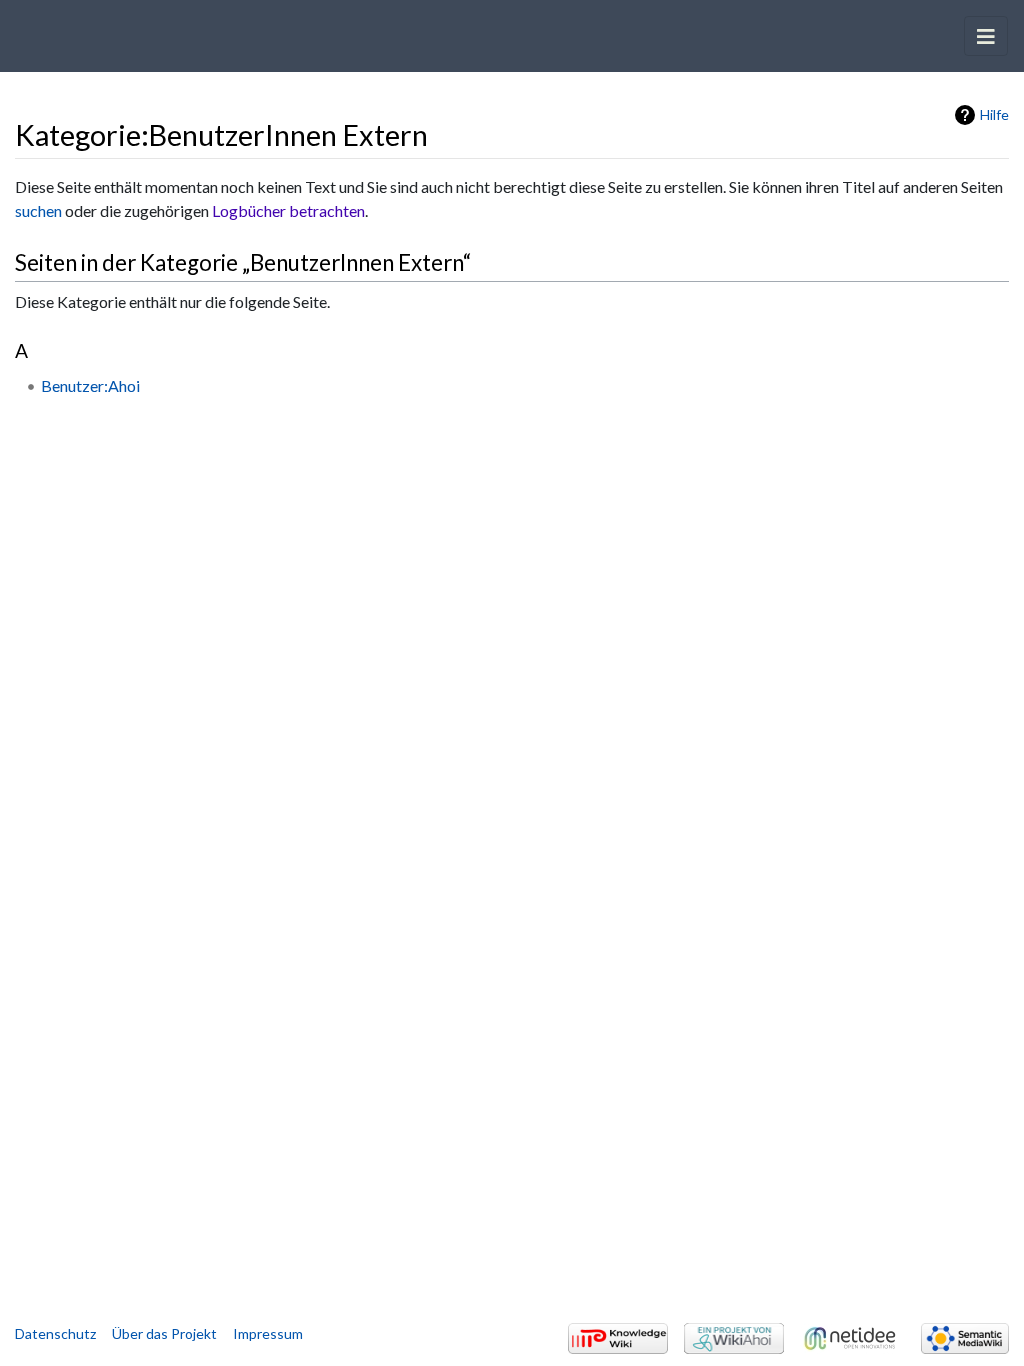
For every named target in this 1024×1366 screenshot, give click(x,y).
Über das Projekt (164, 1333)
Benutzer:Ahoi (90, 385)
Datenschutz (55, 1333)
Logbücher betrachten (288, 210)
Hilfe (994, 114)
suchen (38, 210)
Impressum (268, 1333)
